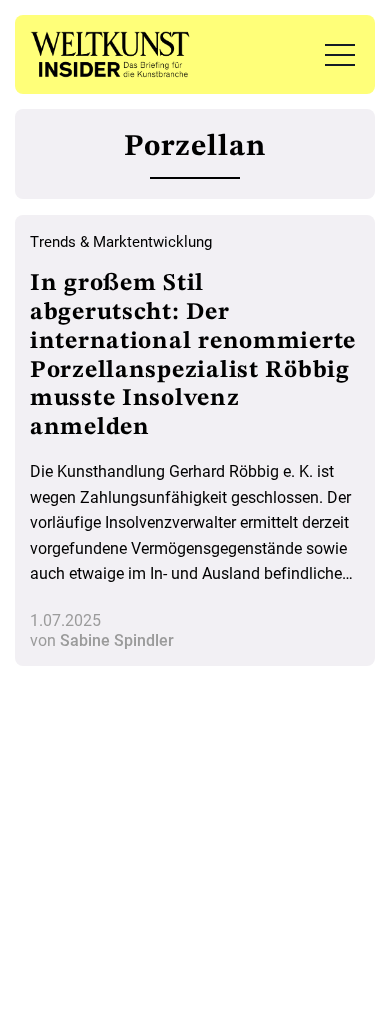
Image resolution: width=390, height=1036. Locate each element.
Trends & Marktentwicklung (121, 242)
